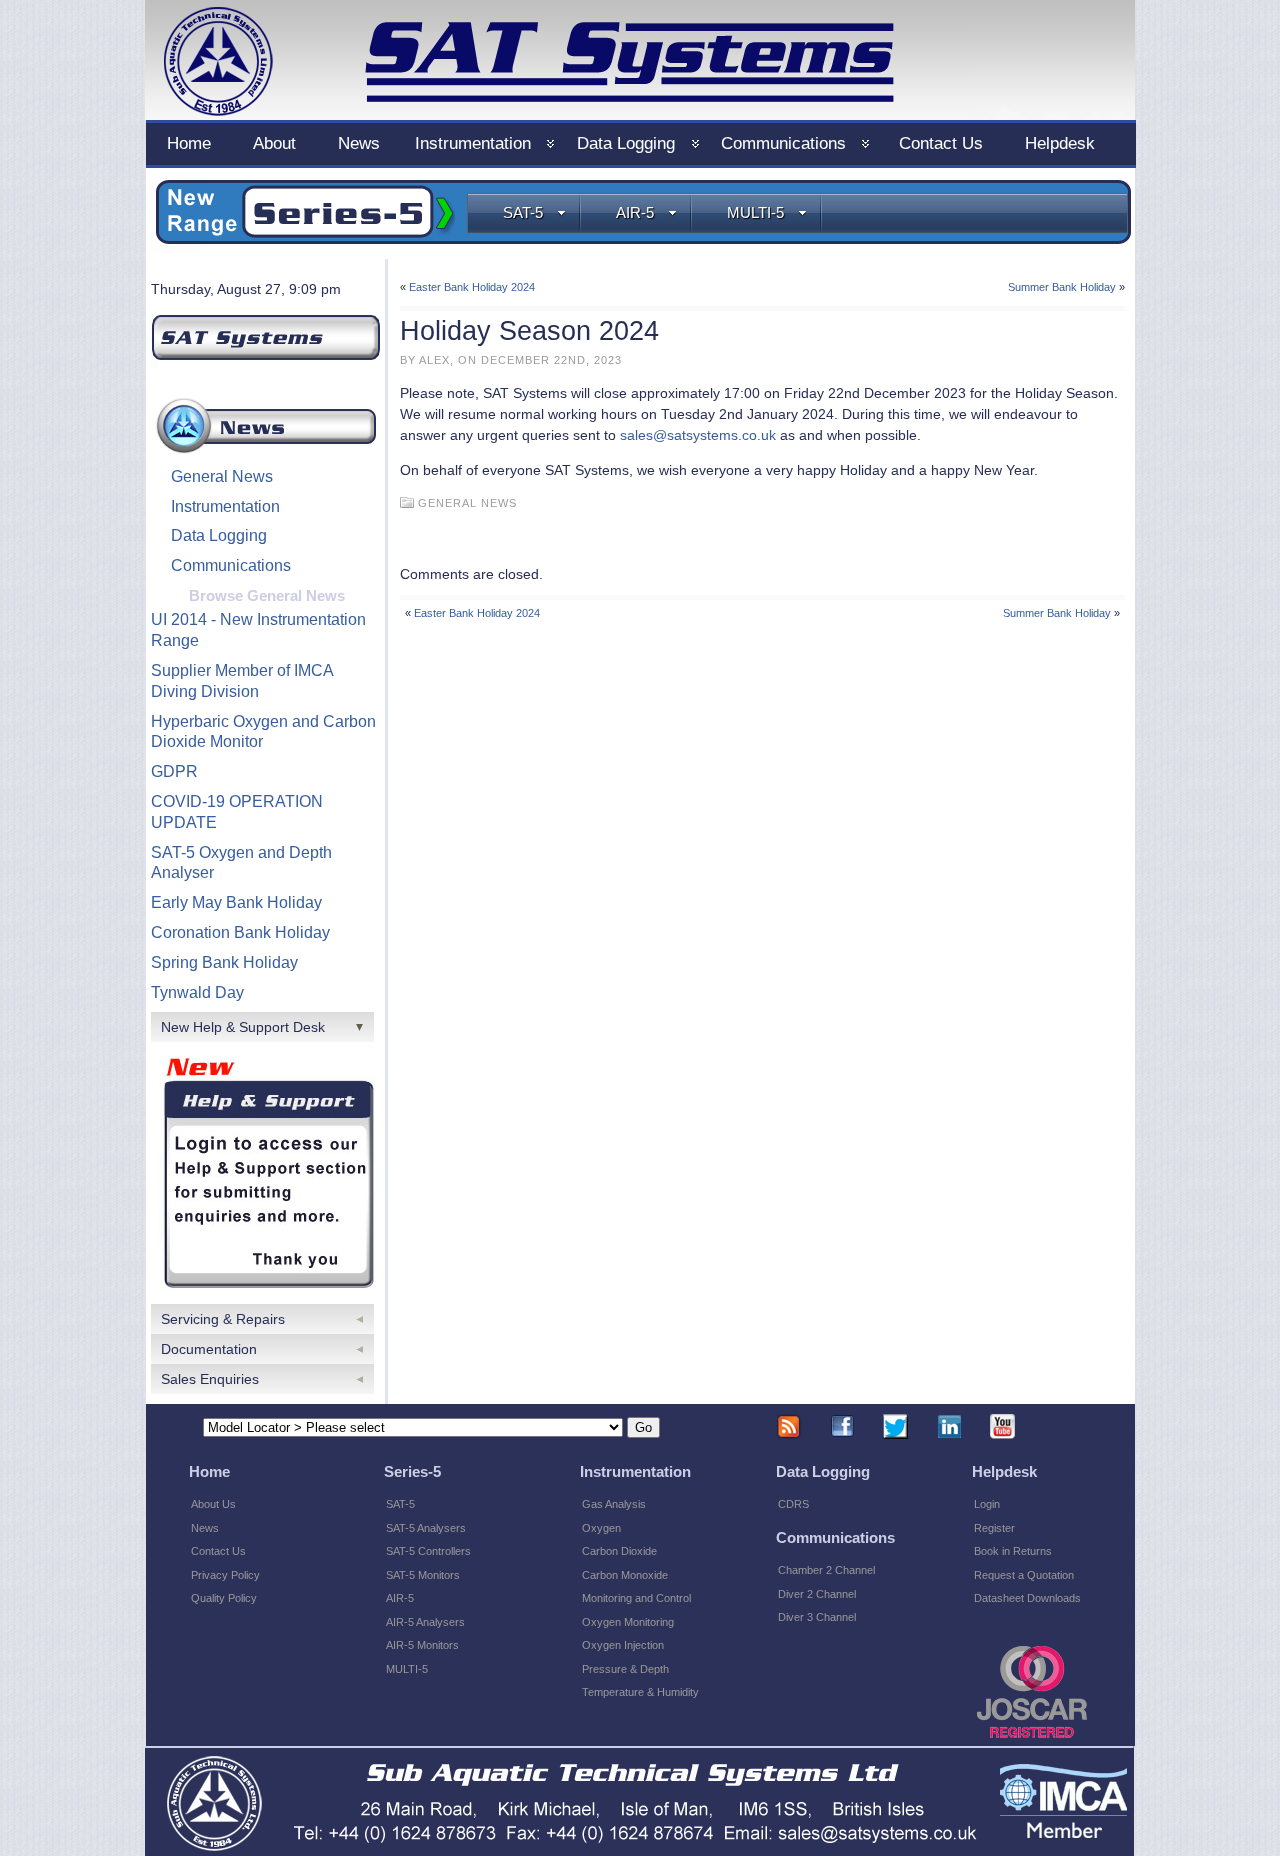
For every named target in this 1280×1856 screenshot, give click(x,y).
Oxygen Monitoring (628, 1622)
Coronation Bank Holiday (240, 932)
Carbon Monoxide (625, 1575)
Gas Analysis (614, 1504)
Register (994, 1528)
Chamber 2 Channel (826, 1570)
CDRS (793, 1504)
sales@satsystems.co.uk (698, 435)
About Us (213, 1504)
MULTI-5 (755, 212)
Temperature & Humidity (640, 1692)
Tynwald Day (197, 992)
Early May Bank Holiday (236, 902)
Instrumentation (225, 506)
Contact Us (218, 1551)
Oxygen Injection (623, 1645)
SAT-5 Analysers (426, 1528)
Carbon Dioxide (619, 1551)
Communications (231, 565)
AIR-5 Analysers (425, 1622)
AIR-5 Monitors (422, 1645)
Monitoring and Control (636, 1598)
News (205, 1528)
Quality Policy (224, 1598)
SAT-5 (523, 212)
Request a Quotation (1024, 1575)
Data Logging (219, 535)
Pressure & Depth (625, 1669)
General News (222, 476)
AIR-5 (635, 212)
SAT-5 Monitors (423, 1575)
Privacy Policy (225, 1575)
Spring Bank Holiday (224, 962)
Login (987, 1504)
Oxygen (601, 1528)
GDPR (174, 771)
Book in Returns (1013, 1551)
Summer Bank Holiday (1062, 287)
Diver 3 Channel (817, 1617)
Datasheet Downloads (1027, 1598)
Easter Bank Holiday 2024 (472, 287)
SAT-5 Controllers (428, 1551)
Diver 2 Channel (817, 1594)
